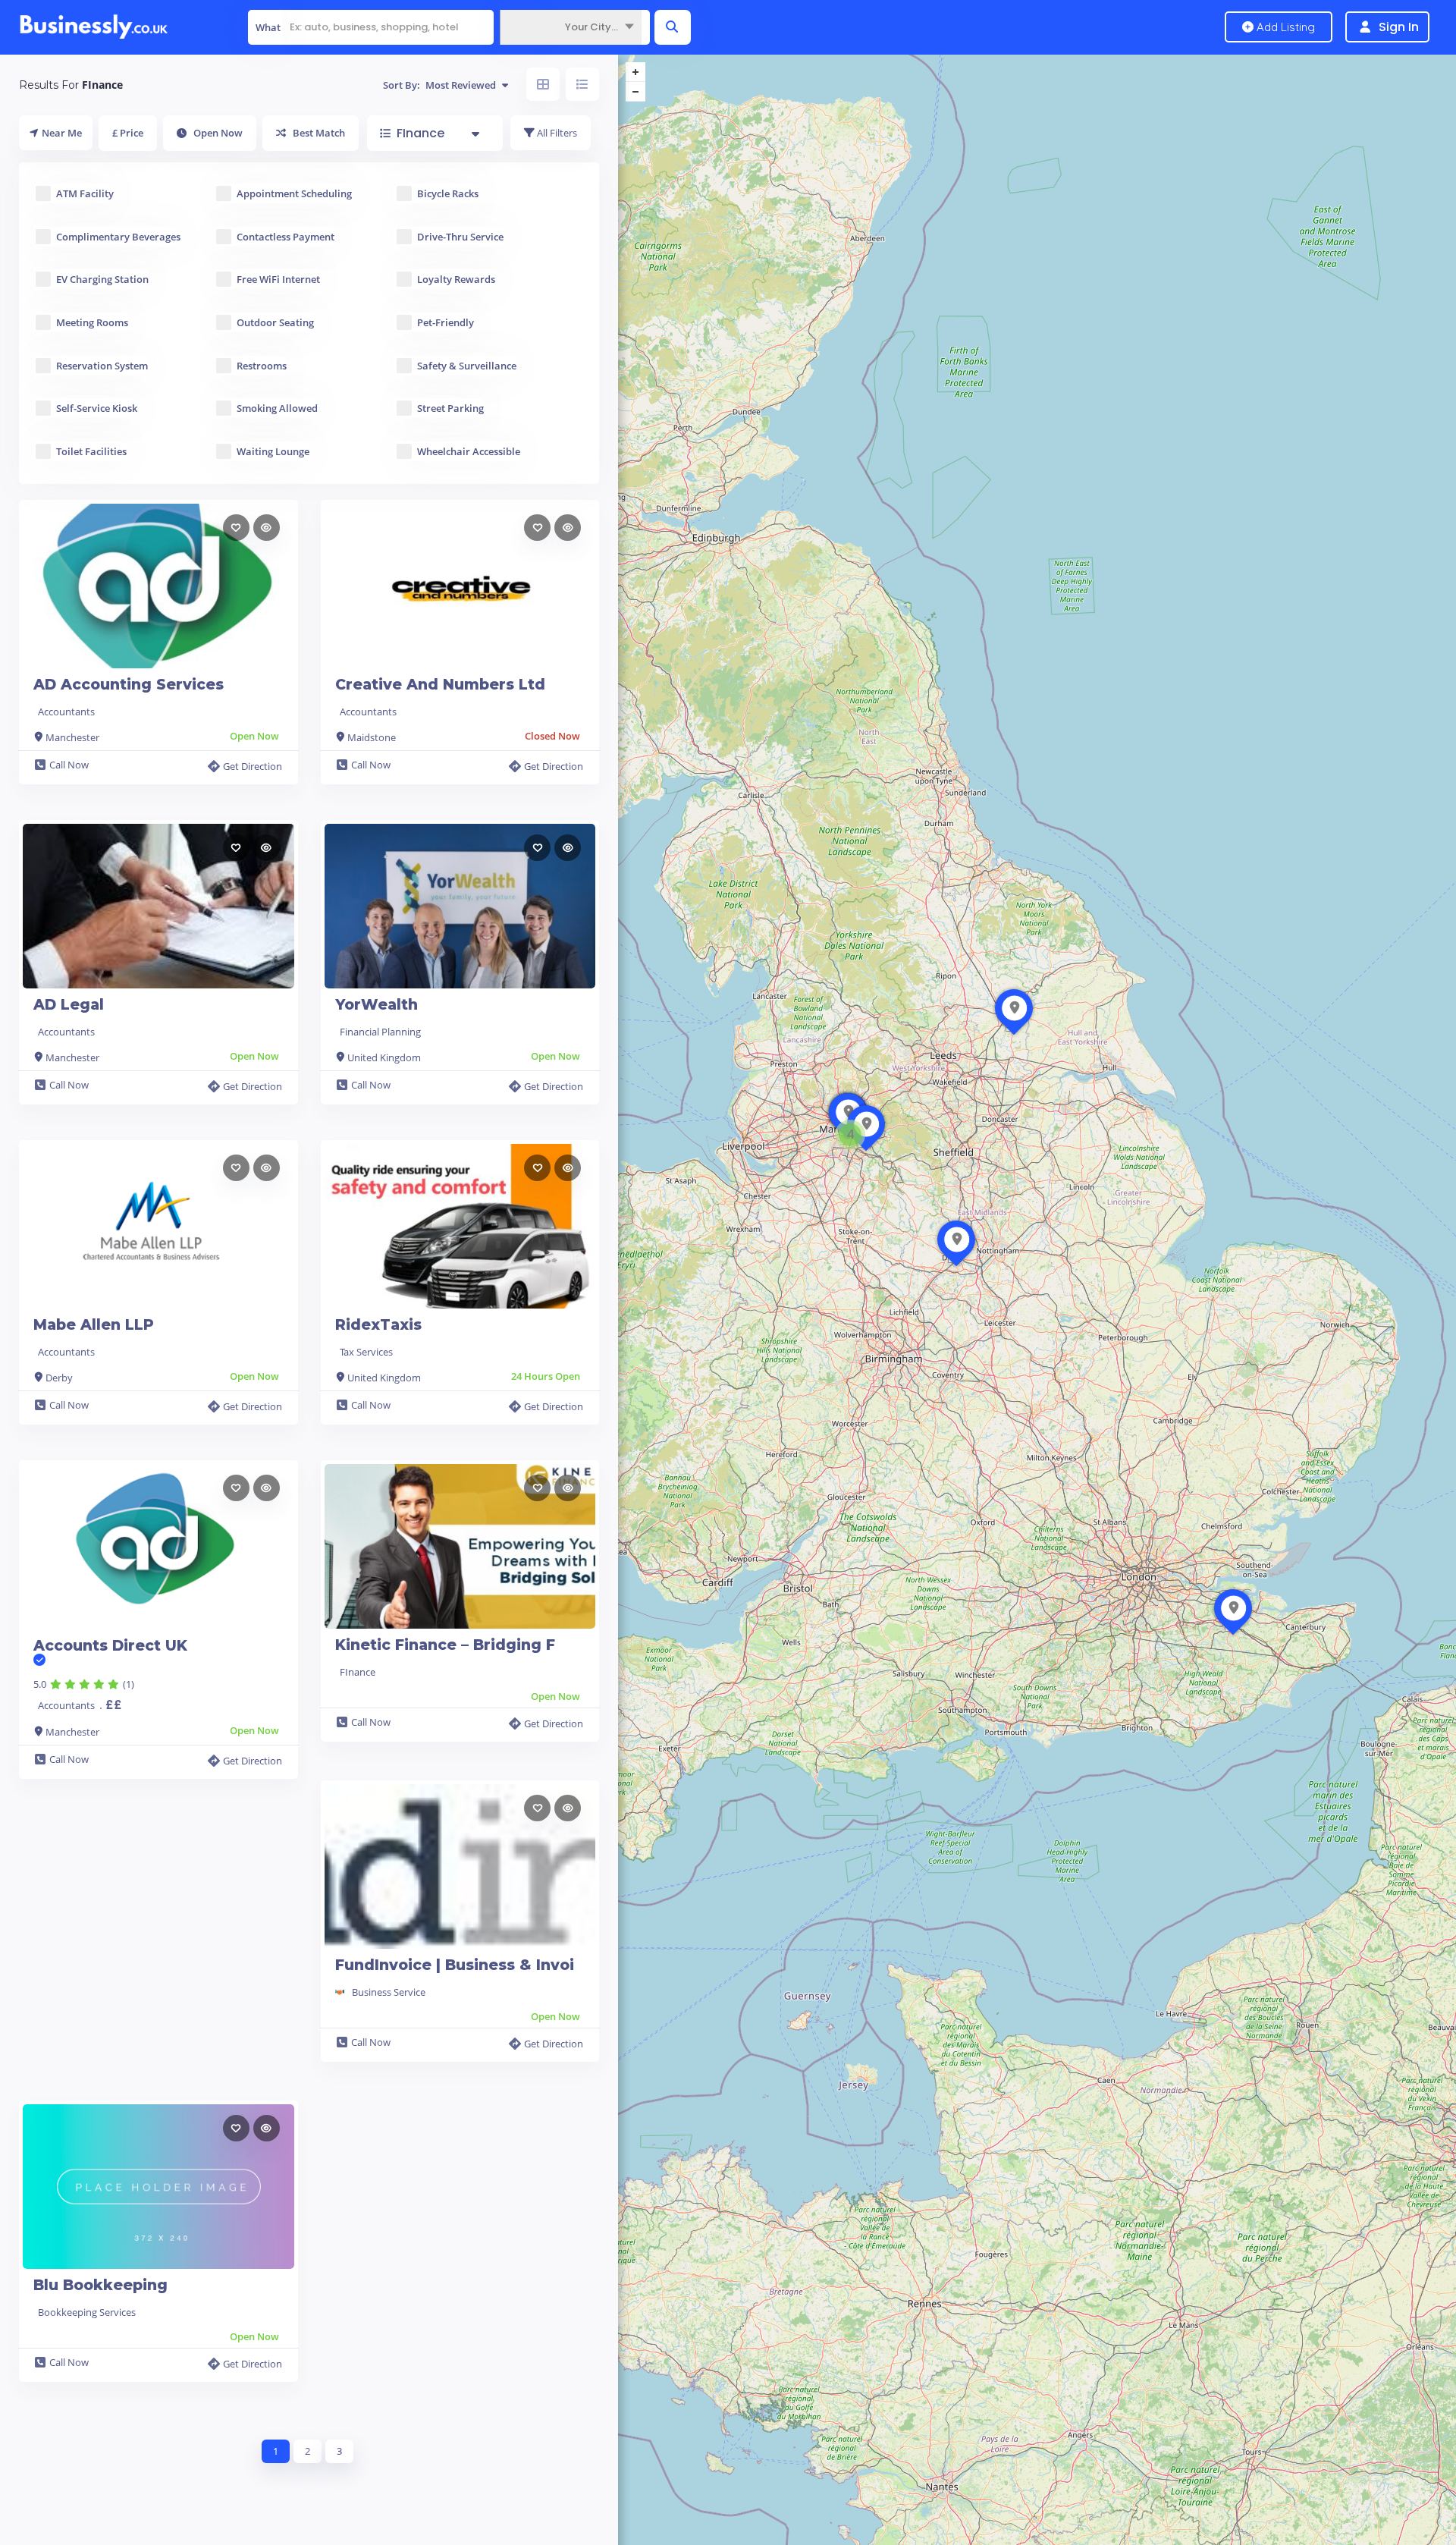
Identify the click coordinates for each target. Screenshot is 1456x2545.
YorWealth (377, 1005)
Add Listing (1284, 27)
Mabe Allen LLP (94, 1325)
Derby (59, 1378)
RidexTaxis (378, 1325)
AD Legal (69, 1005)
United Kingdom (384, 1057)
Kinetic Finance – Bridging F (445, 1645)
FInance (358, 1672)
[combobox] (571, 27)
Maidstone (372, 737)
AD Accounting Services (129, 685)
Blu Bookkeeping (100, 2285)
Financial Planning (380, 1032)
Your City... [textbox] (591, 27)
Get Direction (253, 766)
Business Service (389, 1992)
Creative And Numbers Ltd (440, 685)
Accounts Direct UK (110, 1646)
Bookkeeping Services (87, 2312)
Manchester (72, 737)
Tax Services (366, 1352)
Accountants (66, 712)
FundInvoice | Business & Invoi (455, 1965)
